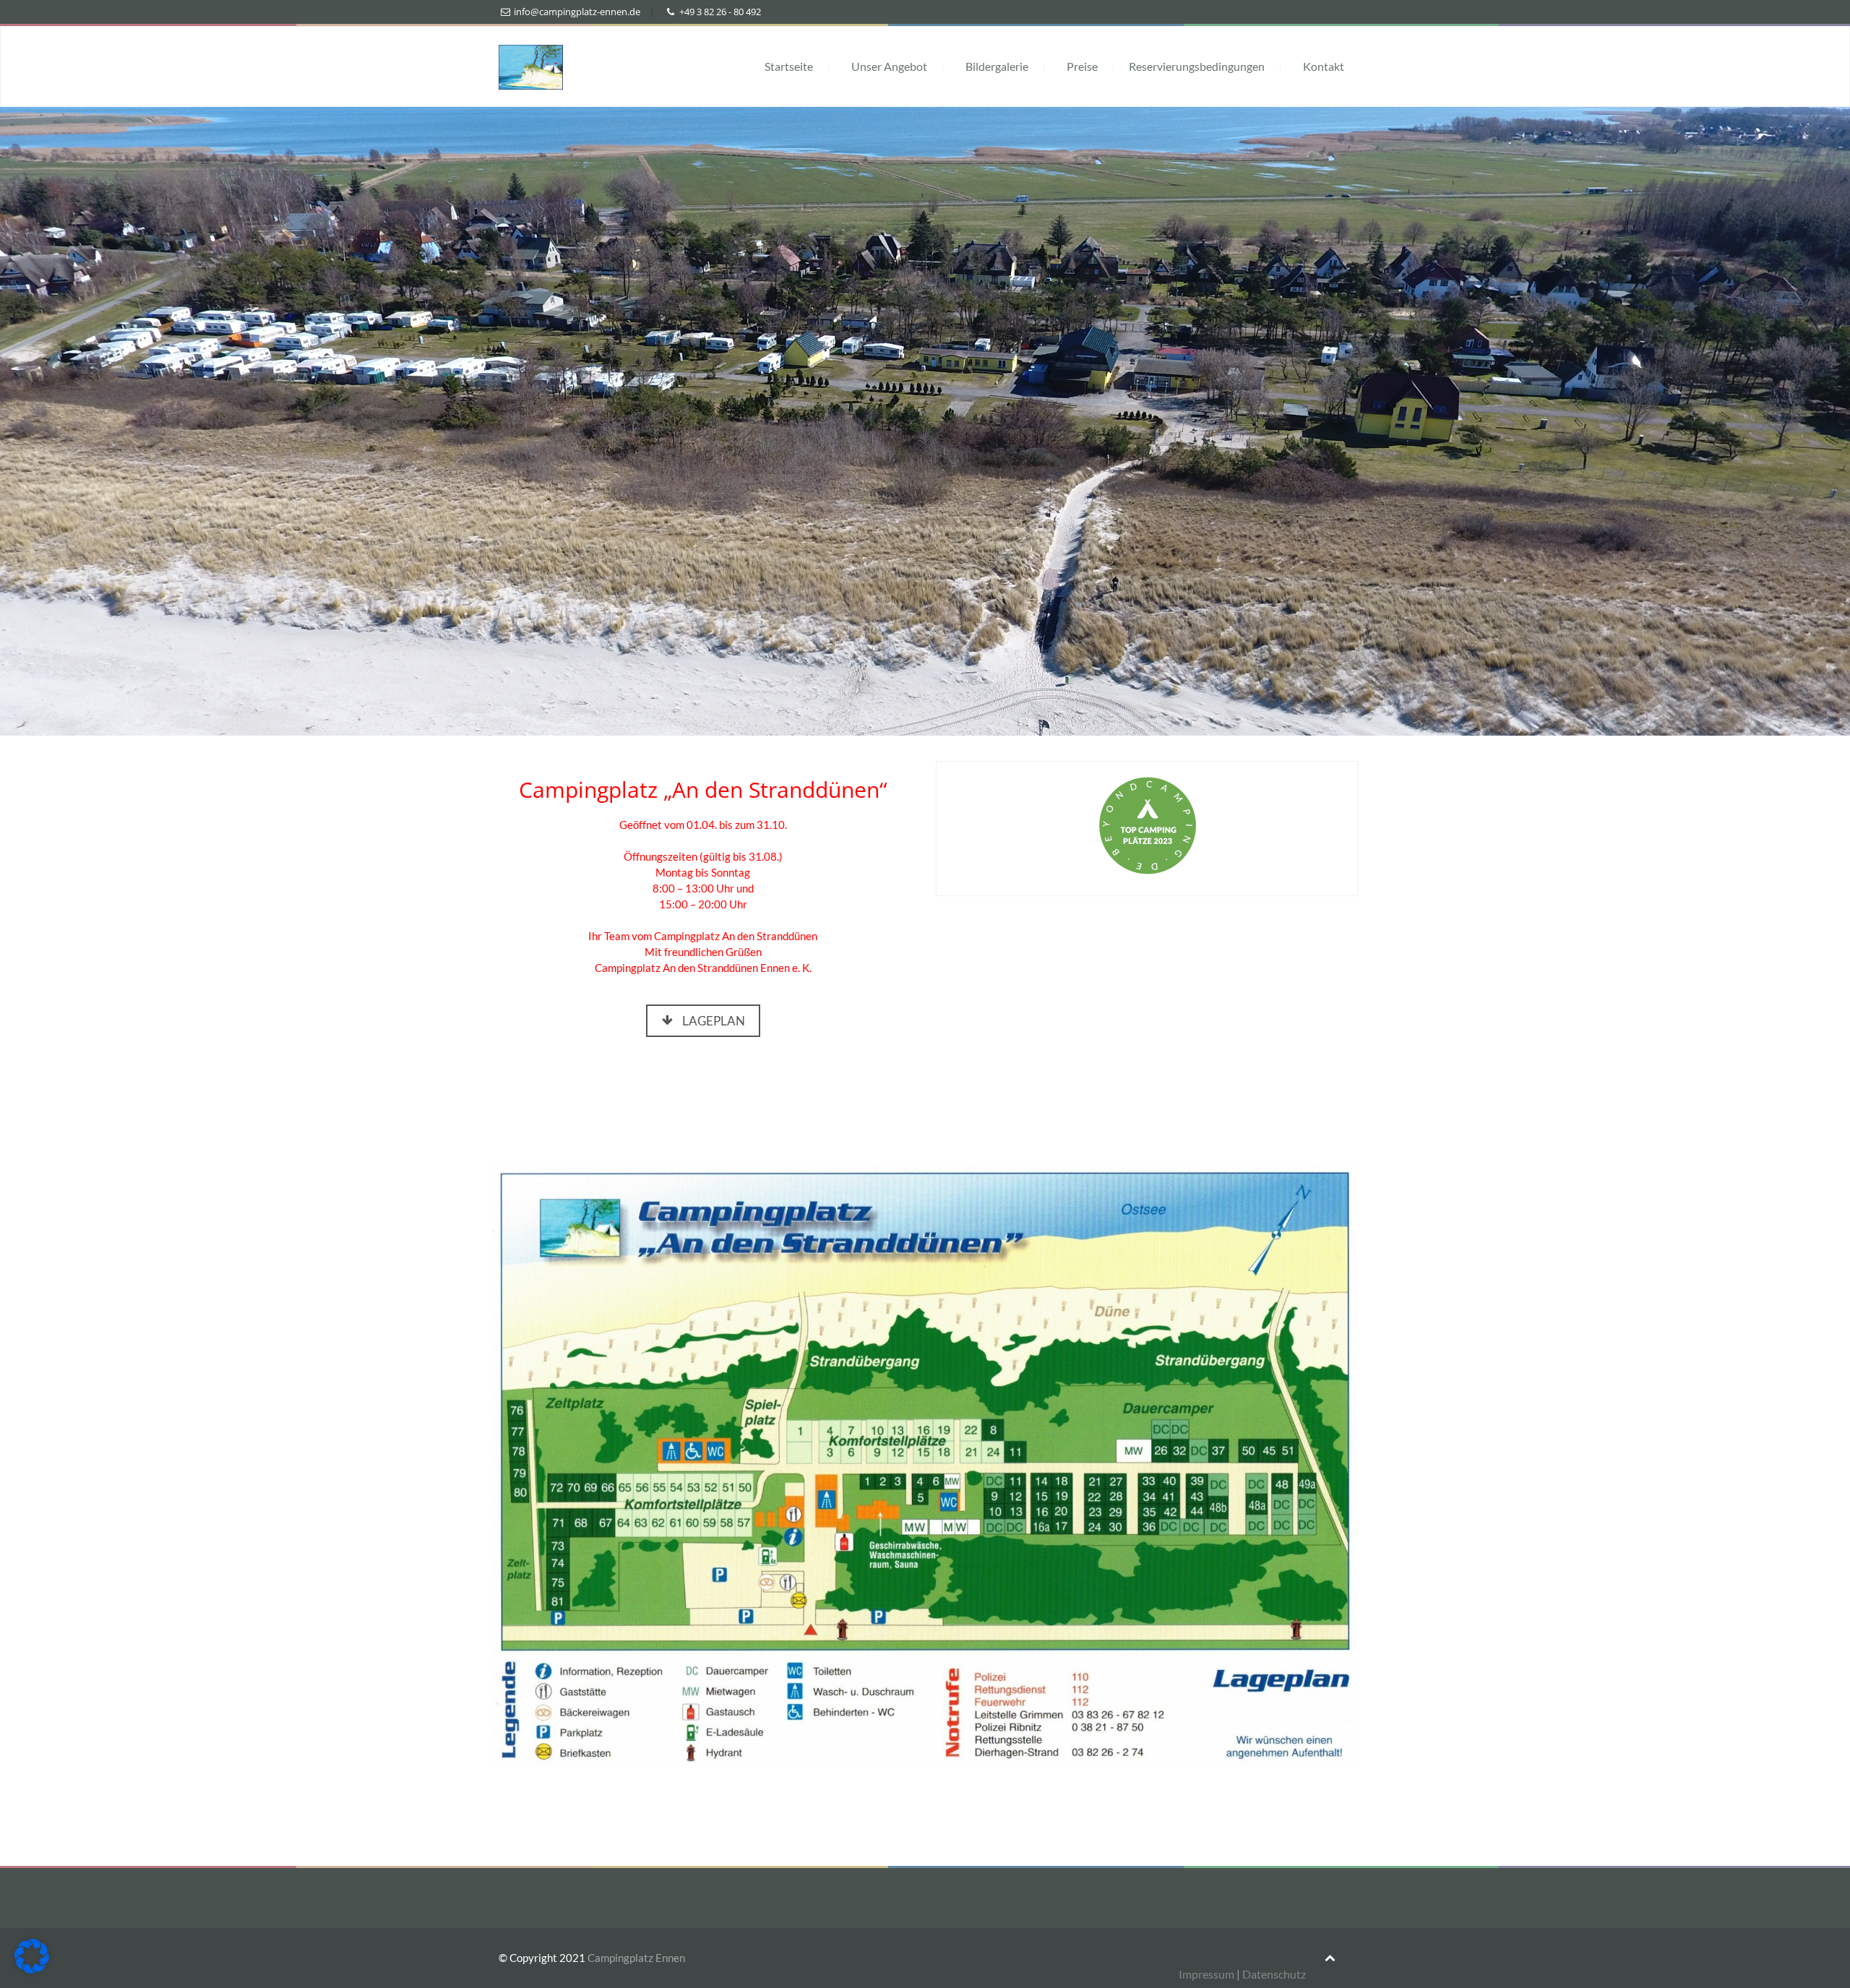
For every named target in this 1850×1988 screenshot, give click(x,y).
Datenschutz (1274, 1974)
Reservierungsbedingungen (1197, 66)
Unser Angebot (889, 66)
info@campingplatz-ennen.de (577, 12)
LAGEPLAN (714, 1021)
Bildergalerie (997, 66)
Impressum (1206, 1974)
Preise (1082, 66)
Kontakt (1324, 66)
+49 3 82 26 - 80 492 (720, 12)
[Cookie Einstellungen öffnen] (32, 1969)
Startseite (789, 66)
